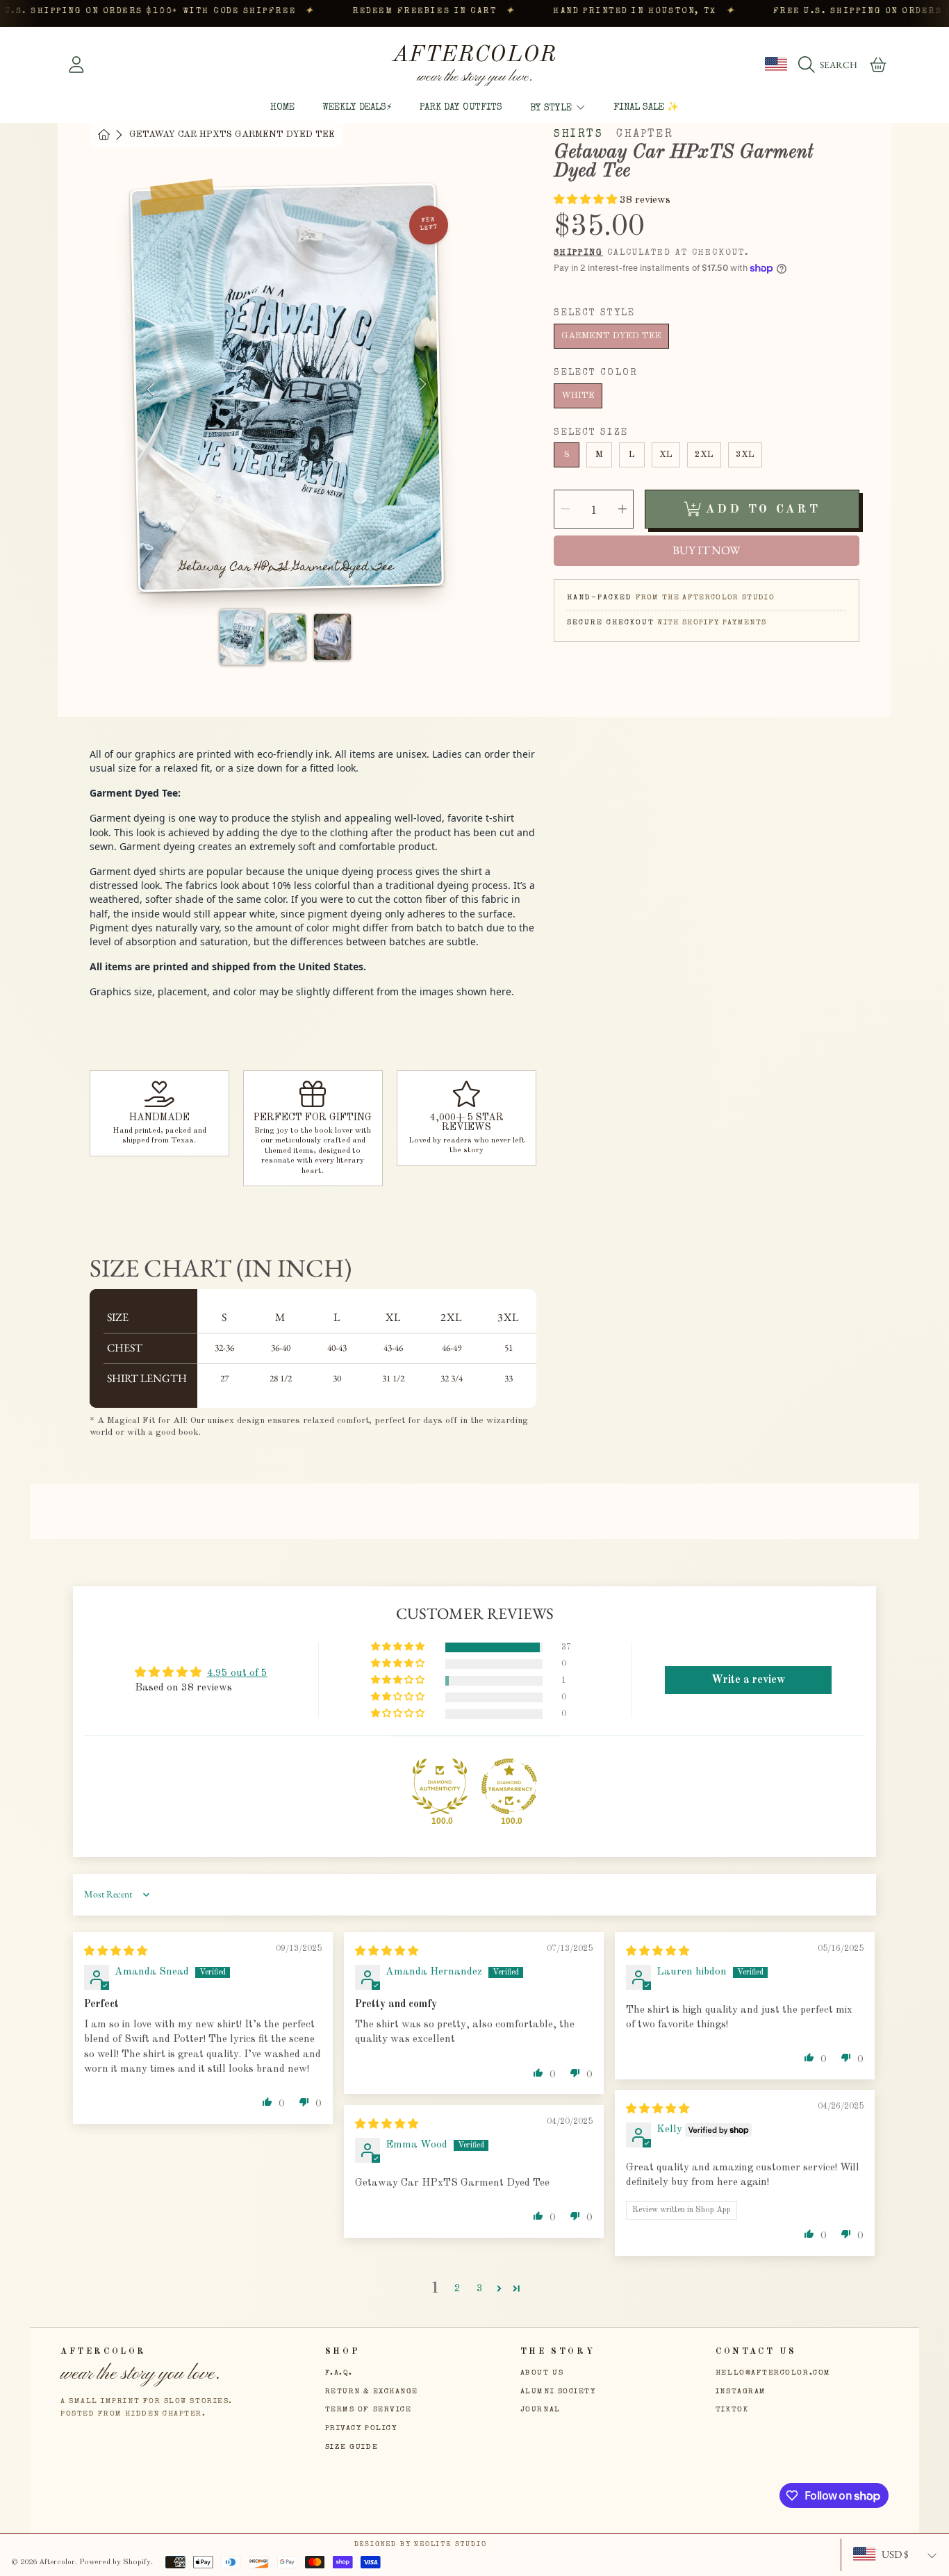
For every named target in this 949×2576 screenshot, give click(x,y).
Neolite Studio (450, 2545)
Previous (151, 391)
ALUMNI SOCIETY (558, 2392)
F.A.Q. (339, 2373)
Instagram (741, 2392)
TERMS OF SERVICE (369, 2410)
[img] (116, 1952)
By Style (552, 108)
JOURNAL (540, 2410)
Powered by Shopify (115, 2562)
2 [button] (457, 2288)
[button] (831, 65)
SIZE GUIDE (352, 2447)
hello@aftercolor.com (773, 2373)
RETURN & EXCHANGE (372, 2392)
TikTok (732, 2410)
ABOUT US (542, 2373)
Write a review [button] (748, 1680)
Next (423, 384)
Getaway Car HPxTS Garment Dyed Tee (232, 134)
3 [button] (480, 2288)
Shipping (578, 253)
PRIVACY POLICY (361, 2428)
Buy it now (707, 550)
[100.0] (440, 1786)
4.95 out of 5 (237, 1673)
